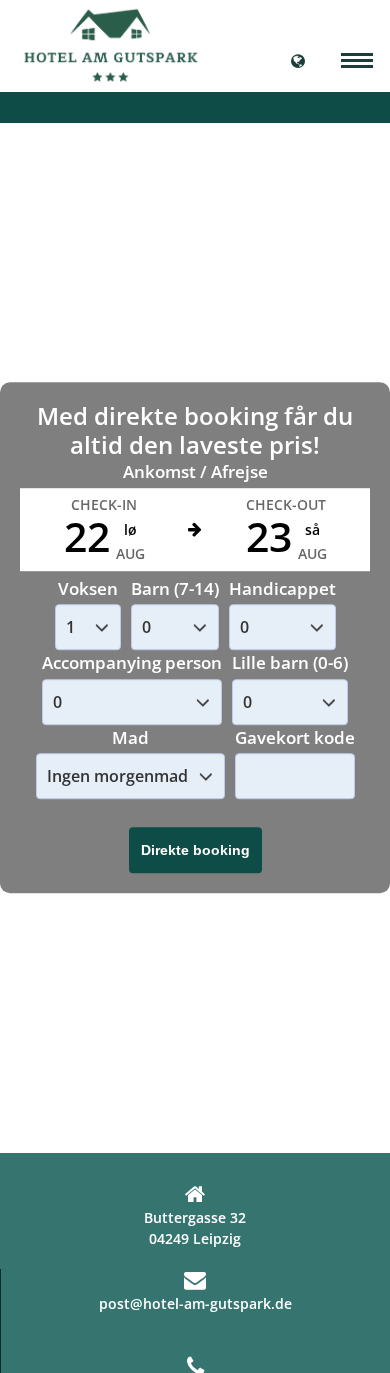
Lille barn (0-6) (290, 663)
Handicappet (282, 588)
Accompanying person (132, 663)
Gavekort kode (295, 737)
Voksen (88, 588)
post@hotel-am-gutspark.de (195, 1303)
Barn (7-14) (175, 588)
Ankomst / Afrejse (195, 472)
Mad (130, 737)
